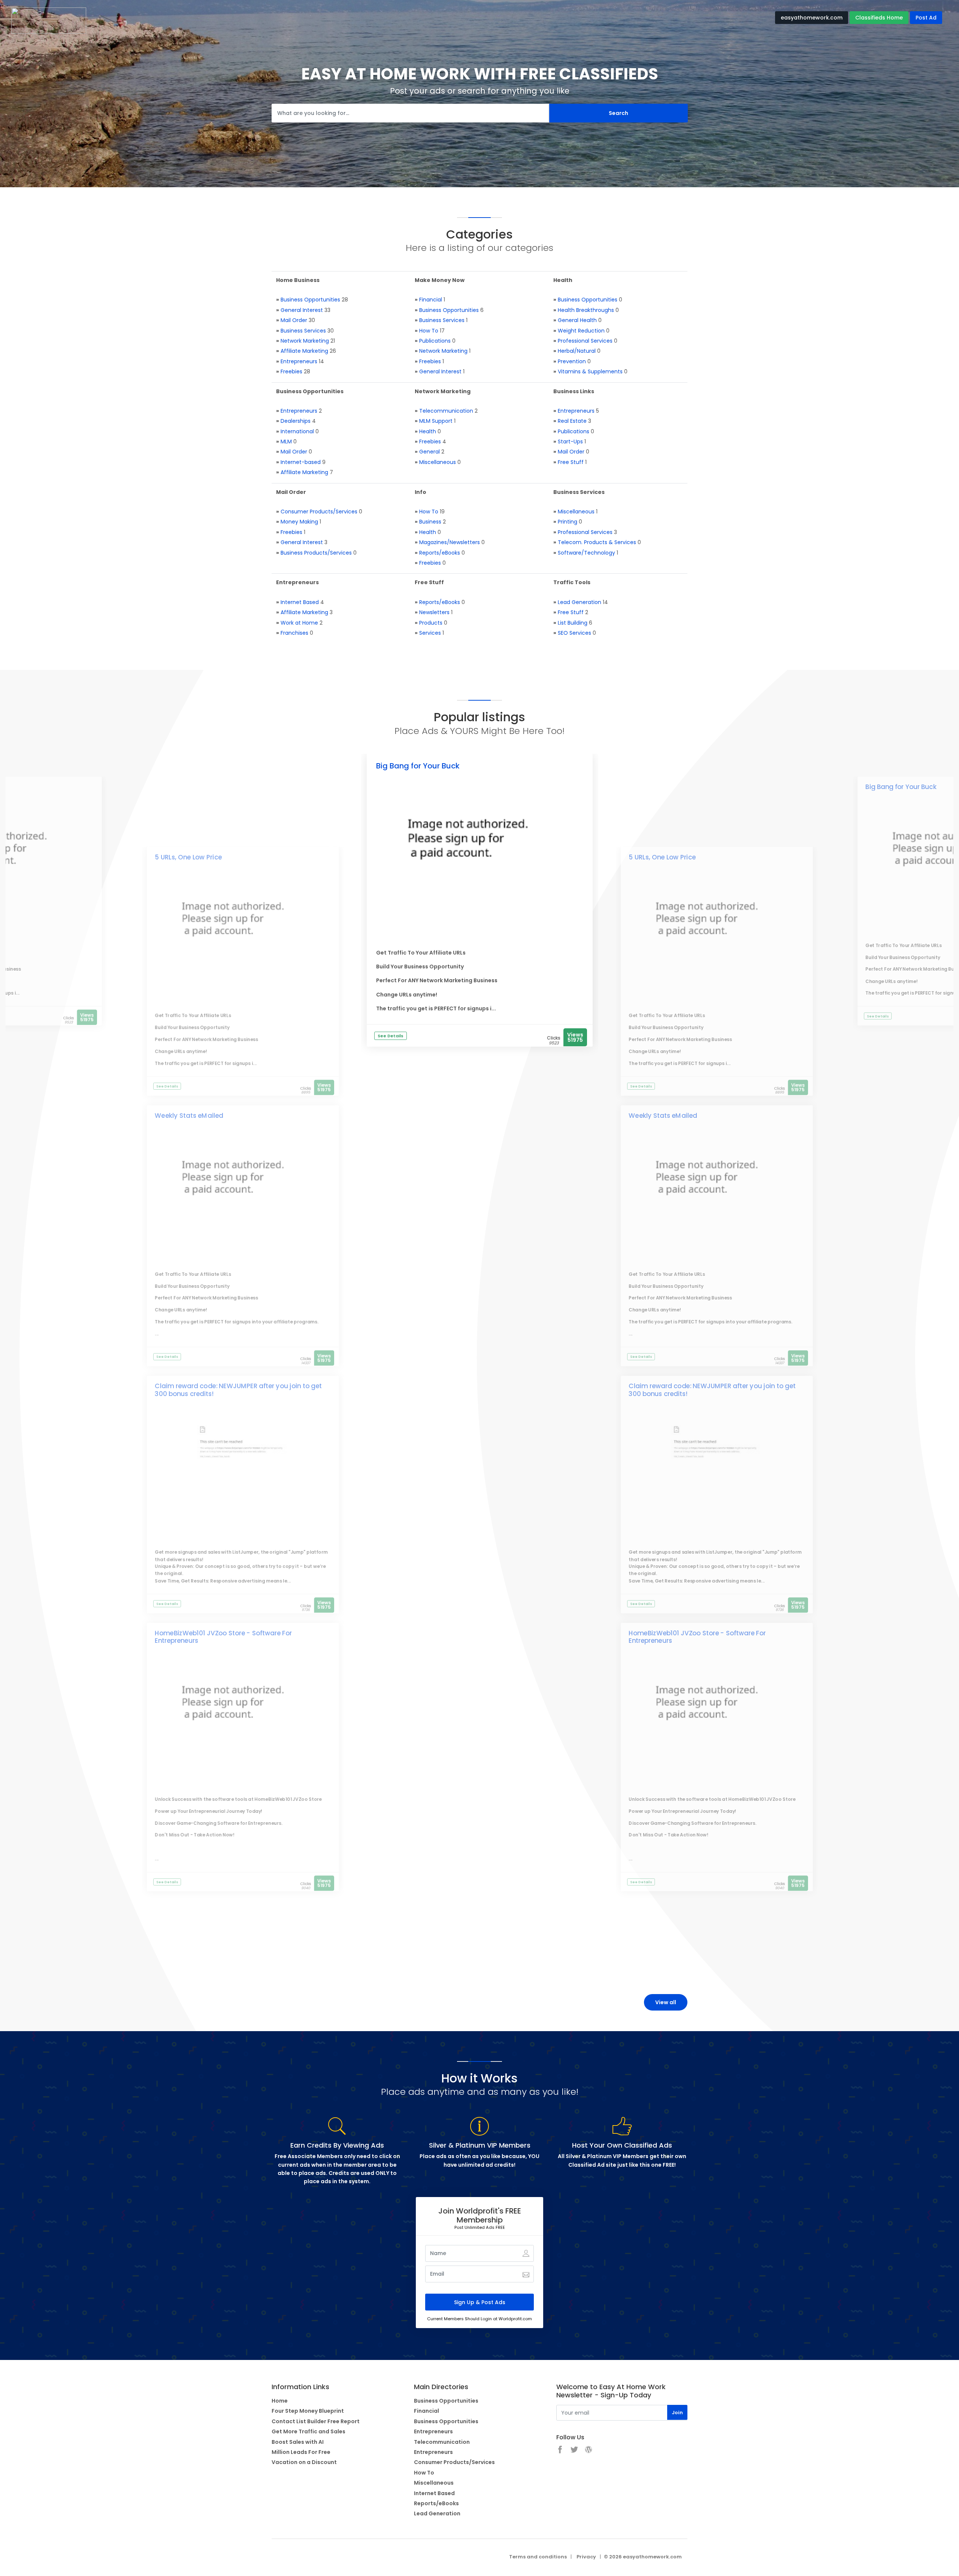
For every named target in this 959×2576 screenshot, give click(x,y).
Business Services (303, 331)
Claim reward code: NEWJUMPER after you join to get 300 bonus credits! (238, 1390)
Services (430, 633)
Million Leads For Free (301, 2452)
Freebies (291, 371)
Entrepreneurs (299, 361)
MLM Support (436, 421)
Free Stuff (571, 462)
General (429, 452)
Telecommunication (446, 411)
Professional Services (585, 341)
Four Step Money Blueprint (308, 2411)
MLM (286, 442)
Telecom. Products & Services (597, 542)
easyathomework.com (812, 18)
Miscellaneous (438, 462)
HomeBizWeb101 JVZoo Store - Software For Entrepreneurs (223, 1637)
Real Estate (572, 421)
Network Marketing (305, 341)
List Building (573, 623)
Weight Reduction (581, 331)
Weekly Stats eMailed (189, 1116)
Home (280, 2401)
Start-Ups (570, 442)
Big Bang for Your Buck (418, 766)
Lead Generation (580, 602)
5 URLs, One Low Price (188, 857)
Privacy (586, 2557)
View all (666, 2002)
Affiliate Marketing (304, 351)
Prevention (572, 361)
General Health (577, 320)
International (297, 431)
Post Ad (926, 18)
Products (431, 623)
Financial (431, 300)
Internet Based (300, 602)
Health (428, 431)
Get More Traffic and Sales (308, 2431)
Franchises (294, 633)
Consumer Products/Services (319, 512)
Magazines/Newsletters (450, 542)
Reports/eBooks (440, 553)
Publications (435, 341)
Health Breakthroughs (586, 310)
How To (429, 331)
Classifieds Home (879, 18)
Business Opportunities (310, 300)
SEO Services (574, 633)
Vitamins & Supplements (590, 371)
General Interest (302, 310)
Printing (568, 522)
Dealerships (296, 421)
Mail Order (294, 320)
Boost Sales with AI (298, 2442)
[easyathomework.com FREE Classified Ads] (49, 20)
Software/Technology (586, 553)
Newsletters (434, 612)
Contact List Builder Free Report (316, 2421)
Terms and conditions (538, 2557)
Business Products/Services (316, 553)
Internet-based (301, 462)
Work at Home (299, 623)
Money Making (299, 522)
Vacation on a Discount (304, 2462)
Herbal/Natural (577, 351)
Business (430, 522)
